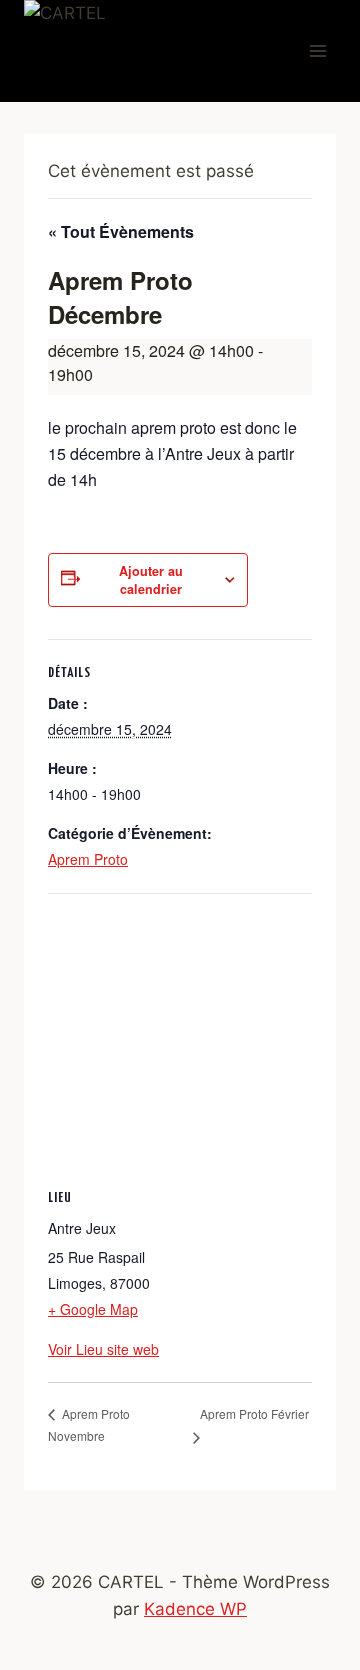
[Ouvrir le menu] (317, 51)
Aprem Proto (88, 859)
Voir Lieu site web (103, 1349)
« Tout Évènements (121, 231)
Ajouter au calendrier (151, 580)
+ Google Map (93, 1309)
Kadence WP (195, 1609)
